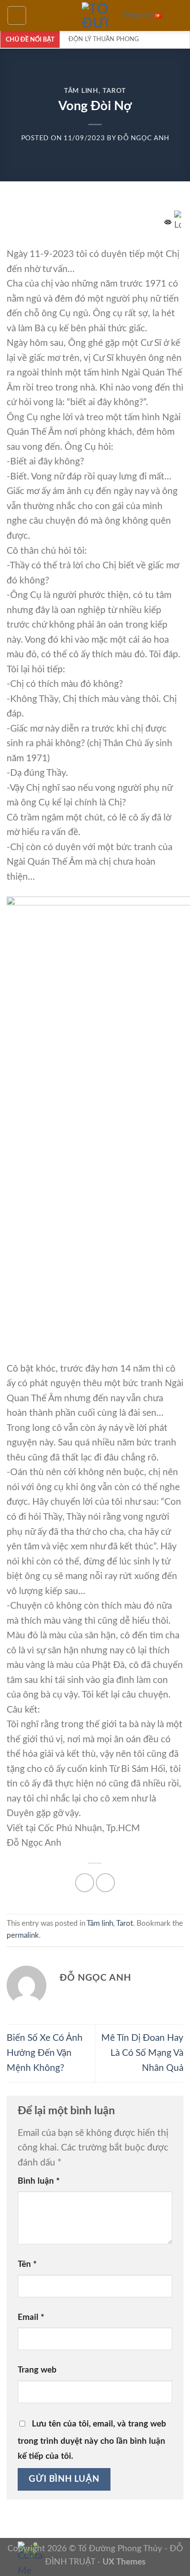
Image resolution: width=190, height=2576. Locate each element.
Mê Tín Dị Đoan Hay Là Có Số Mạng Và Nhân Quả (142, 2053)
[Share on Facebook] (85, 1883)
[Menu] (17, 15)
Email (31, 2317)
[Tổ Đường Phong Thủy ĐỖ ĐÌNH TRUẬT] (95, 15)
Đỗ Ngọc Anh (143, 138)
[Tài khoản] (179, 15)
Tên (27, 2264)
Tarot (114, 91)
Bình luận (39, 2181)
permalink (23, 1936)
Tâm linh (81, 91)
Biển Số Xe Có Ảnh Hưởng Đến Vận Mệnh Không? (45, 2053)
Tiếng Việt (138, 15)
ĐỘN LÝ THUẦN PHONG (104, 39)
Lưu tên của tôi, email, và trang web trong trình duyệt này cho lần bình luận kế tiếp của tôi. (92, 2440)
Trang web (37, 2370)
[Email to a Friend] (105, 1883)
